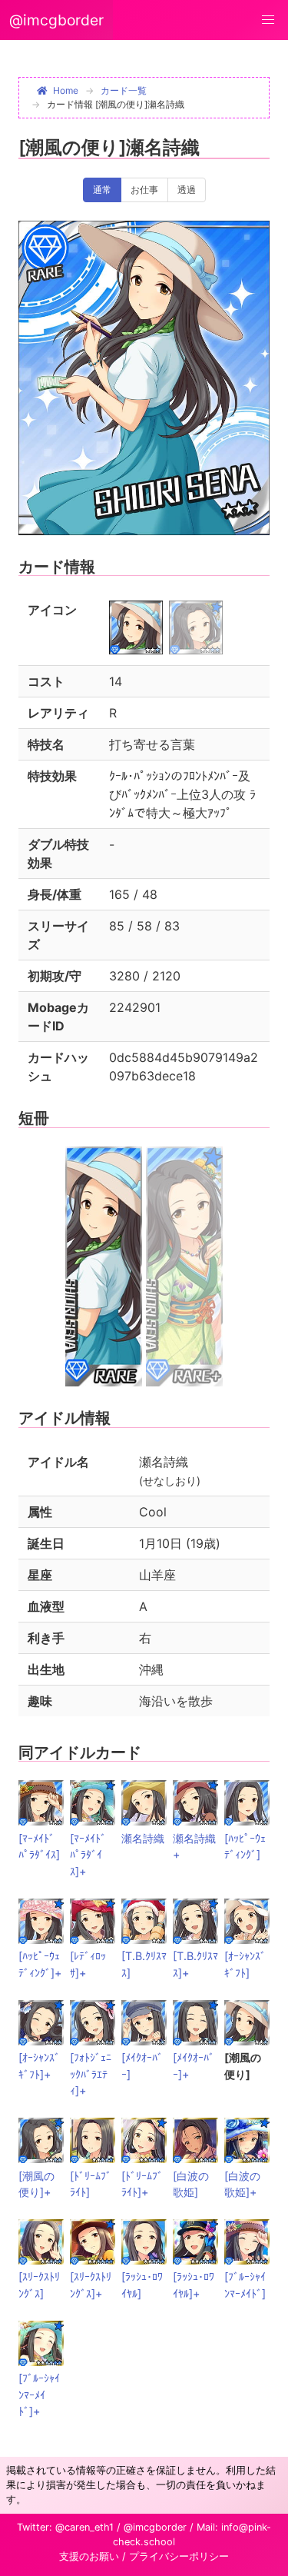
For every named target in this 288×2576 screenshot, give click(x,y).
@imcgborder (56, 20)
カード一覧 (124, 90)
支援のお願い (89, 2556)
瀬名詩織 (143, 1838)
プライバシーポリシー (179, 2556)
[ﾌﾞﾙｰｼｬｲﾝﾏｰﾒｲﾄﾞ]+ (39, 2395)
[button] (268, 20)
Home (66, 90)
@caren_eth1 (84, 2527)
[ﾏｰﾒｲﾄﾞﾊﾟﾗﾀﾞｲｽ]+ (88, 1855)
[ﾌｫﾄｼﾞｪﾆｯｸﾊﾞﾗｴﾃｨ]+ (91, 2074)
